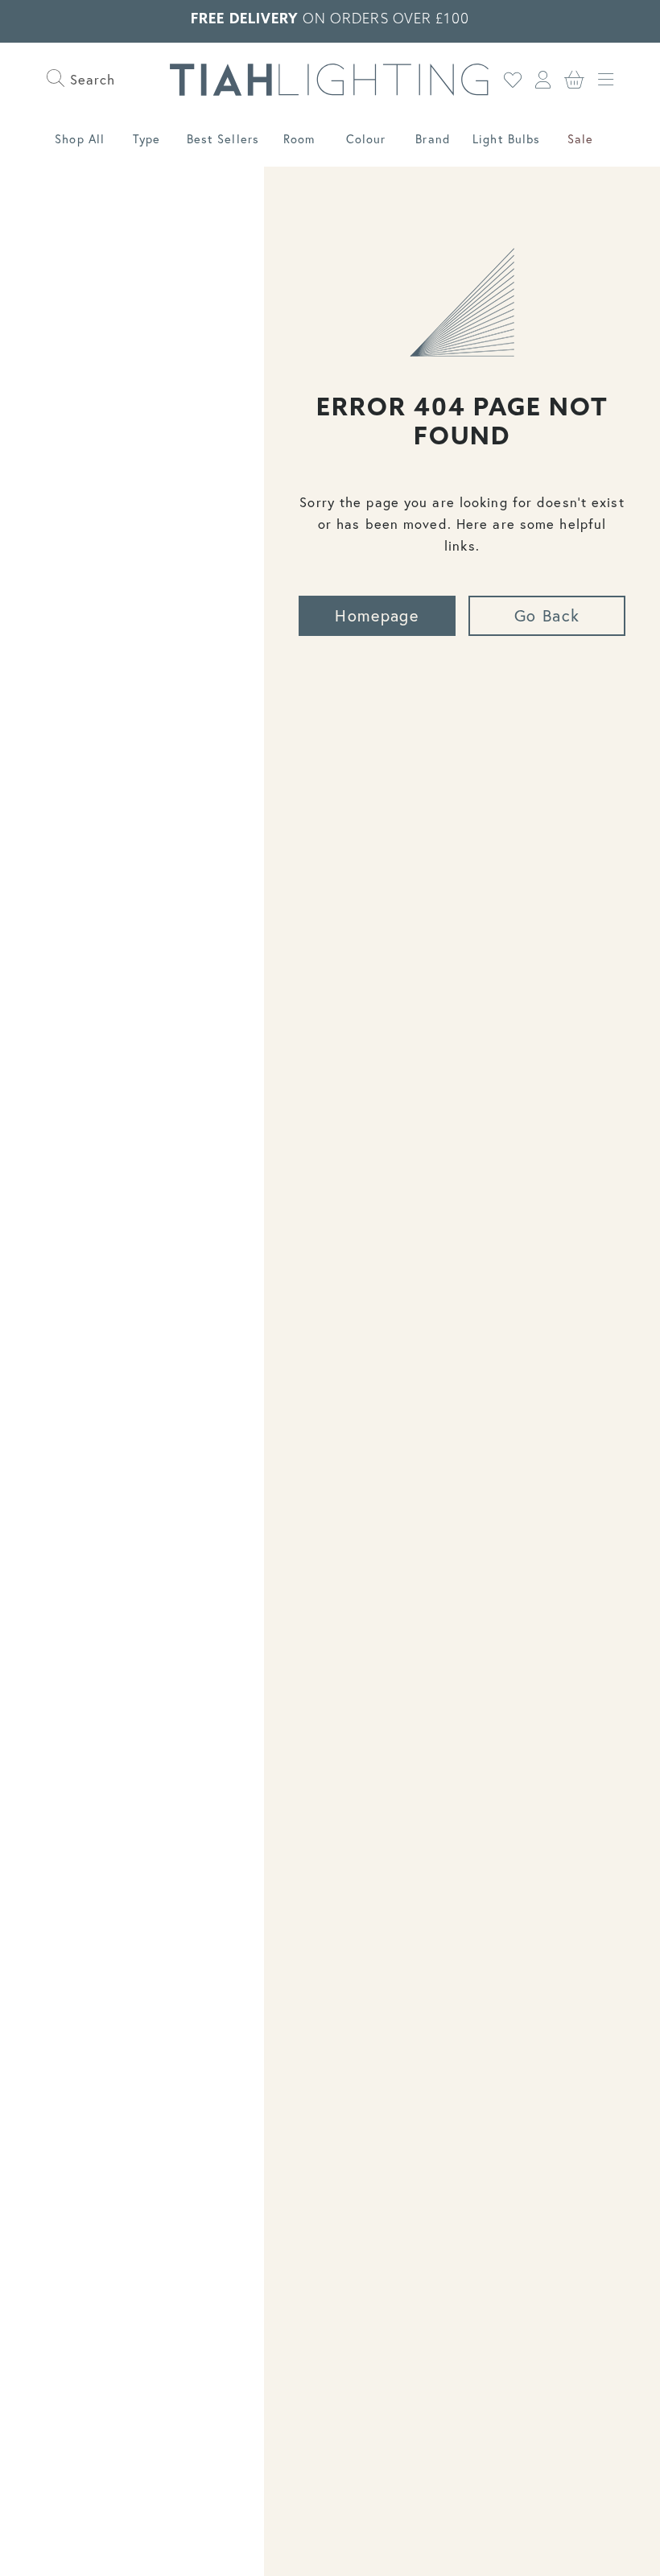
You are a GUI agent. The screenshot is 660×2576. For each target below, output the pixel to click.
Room (299, 139)
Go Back (547, 615)
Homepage (377, 615)
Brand (433, 139)
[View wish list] (513, 80)
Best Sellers (223, 139)
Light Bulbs (506, 139)
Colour (366, 139)
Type (146, 139)
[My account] (543, 80)
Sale (580, 139)
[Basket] (575, 80)
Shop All (80, 139)
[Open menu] (606, 80)
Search (91, 80)
